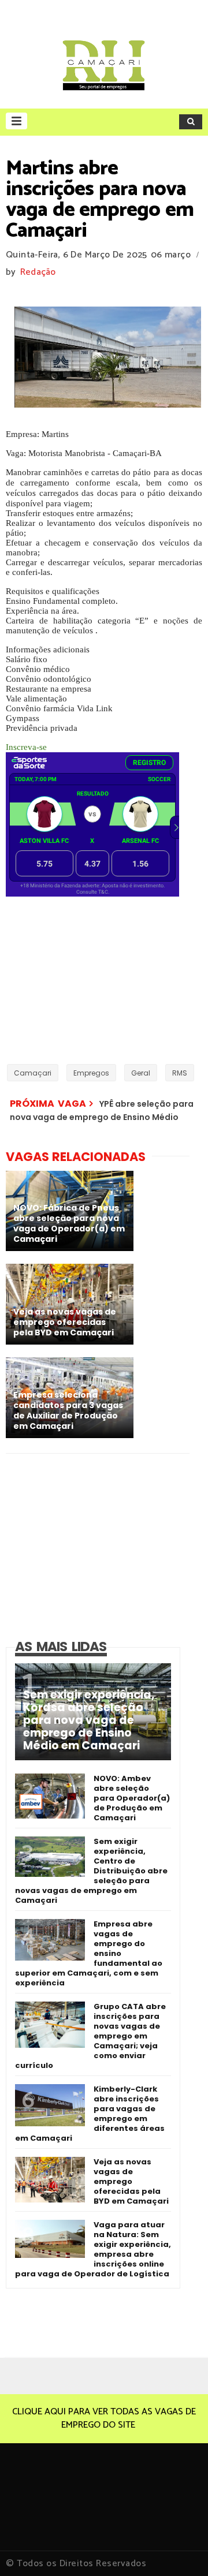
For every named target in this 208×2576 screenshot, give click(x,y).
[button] (16, 121)
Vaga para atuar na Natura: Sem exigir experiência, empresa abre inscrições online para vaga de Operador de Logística (93, 2249)
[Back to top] (179, 2548)
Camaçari (33, 1073)
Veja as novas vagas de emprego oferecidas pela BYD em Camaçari (131, 2181)
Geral (141, 1073)
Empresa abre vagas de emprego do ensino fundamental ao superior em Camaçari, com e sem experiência (89, 1953)
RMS (180, 1073)
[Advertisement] (78, 979)
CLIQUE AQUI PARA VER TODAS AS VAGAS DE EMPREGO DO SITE (104, 2418)
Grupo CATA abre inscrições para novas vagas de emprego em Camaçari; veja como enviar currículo (90, 2036)
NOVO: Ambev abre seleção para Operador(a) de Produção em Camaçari (132, 1798)
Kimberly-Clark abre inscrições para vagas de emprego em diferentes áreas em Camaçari (90, 2114)
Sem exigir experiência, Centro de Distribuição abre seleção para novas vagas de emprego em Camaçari (91, 1871)
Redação (38, 272)
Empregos (91, 1073)
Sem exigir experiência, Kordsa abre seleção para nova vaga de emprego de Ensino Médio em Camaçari (89, 1720)
